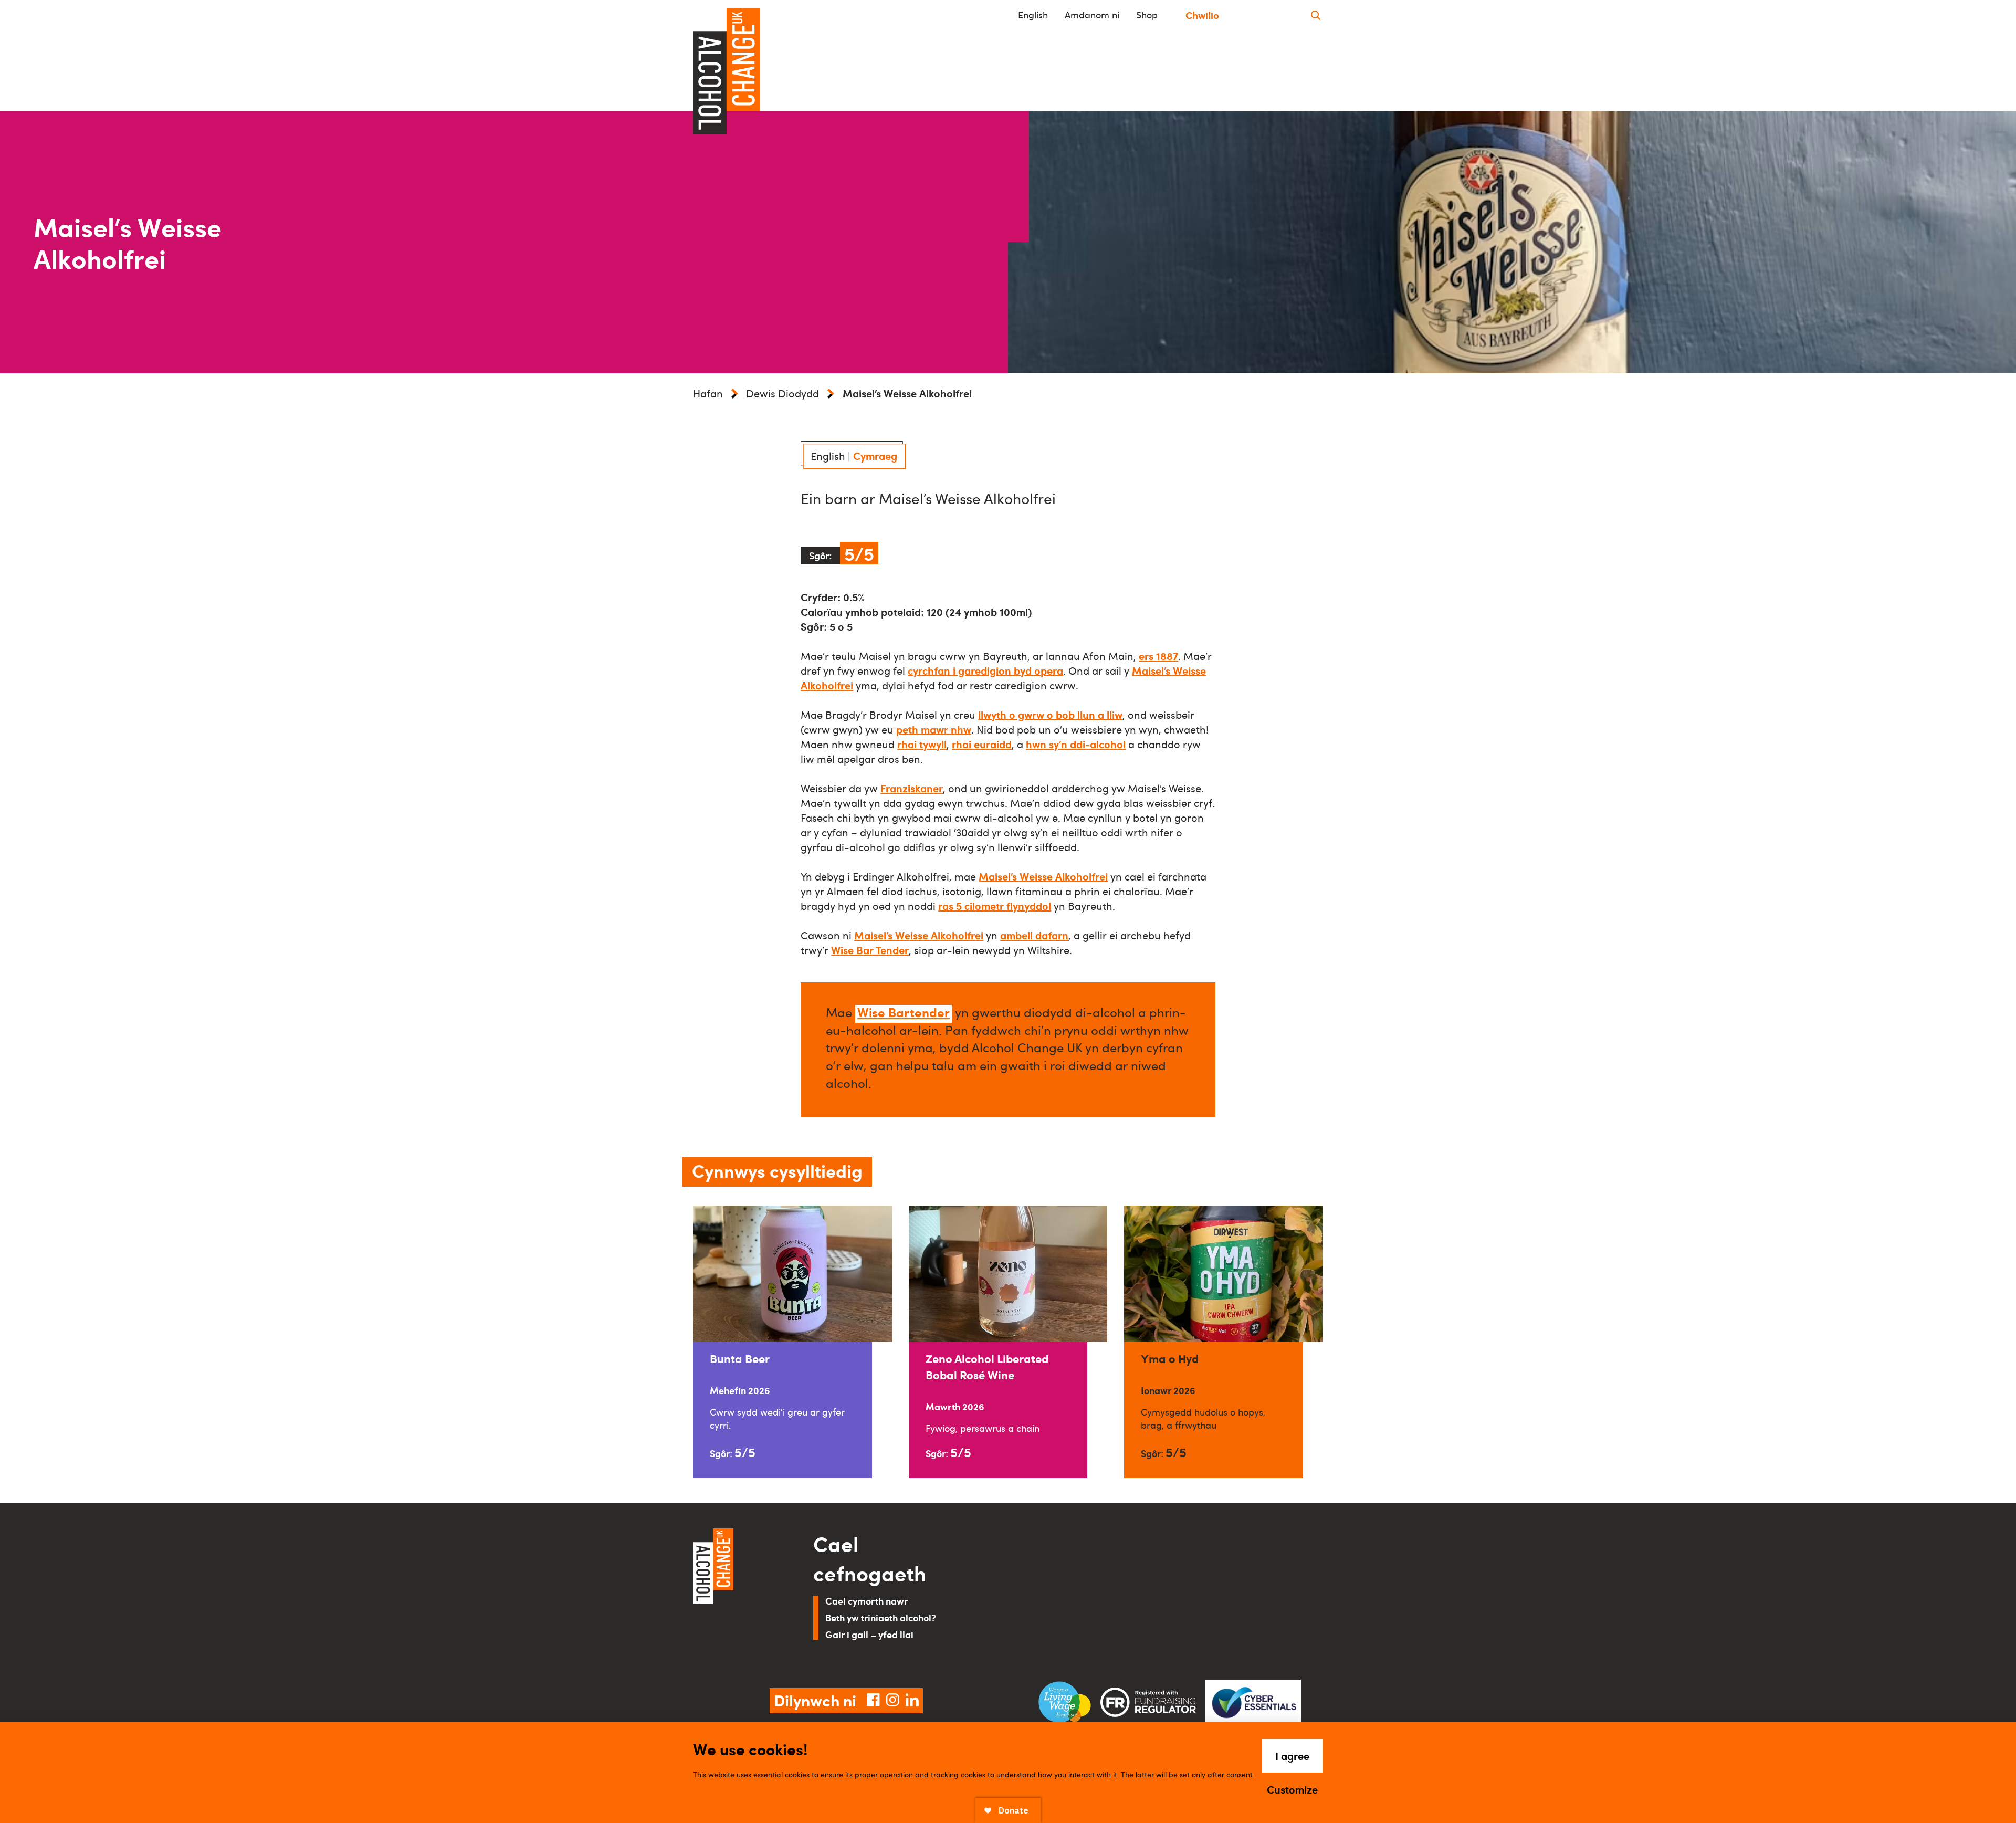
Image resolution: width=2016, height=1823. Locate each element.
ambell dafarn (1034, 935)
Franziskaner (912, 788)
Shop (1147, 15)
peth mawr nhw (934, 729)
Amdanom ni (1092, 15)
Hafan (708, 393)
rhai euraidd (982, 744)
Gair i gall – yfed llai (869, 1634)
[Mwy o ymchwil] (1316, 15)
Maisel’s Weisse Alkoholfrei (1043, 876)
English (1033, 15)
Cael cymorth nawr (867, 1601)
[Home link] (738, 1596)
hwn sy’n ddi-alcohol (1076, 744)
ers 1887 (1158, 656)
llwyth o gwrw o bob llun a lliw (1050, 715)
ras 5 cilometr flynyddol (995, 906)
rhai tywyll (922, 744)
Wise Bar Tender (870, 950)
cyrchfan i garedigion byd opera (985, 670)
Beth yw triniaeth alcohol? (881, 1617)
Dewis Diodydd (783, 393)
